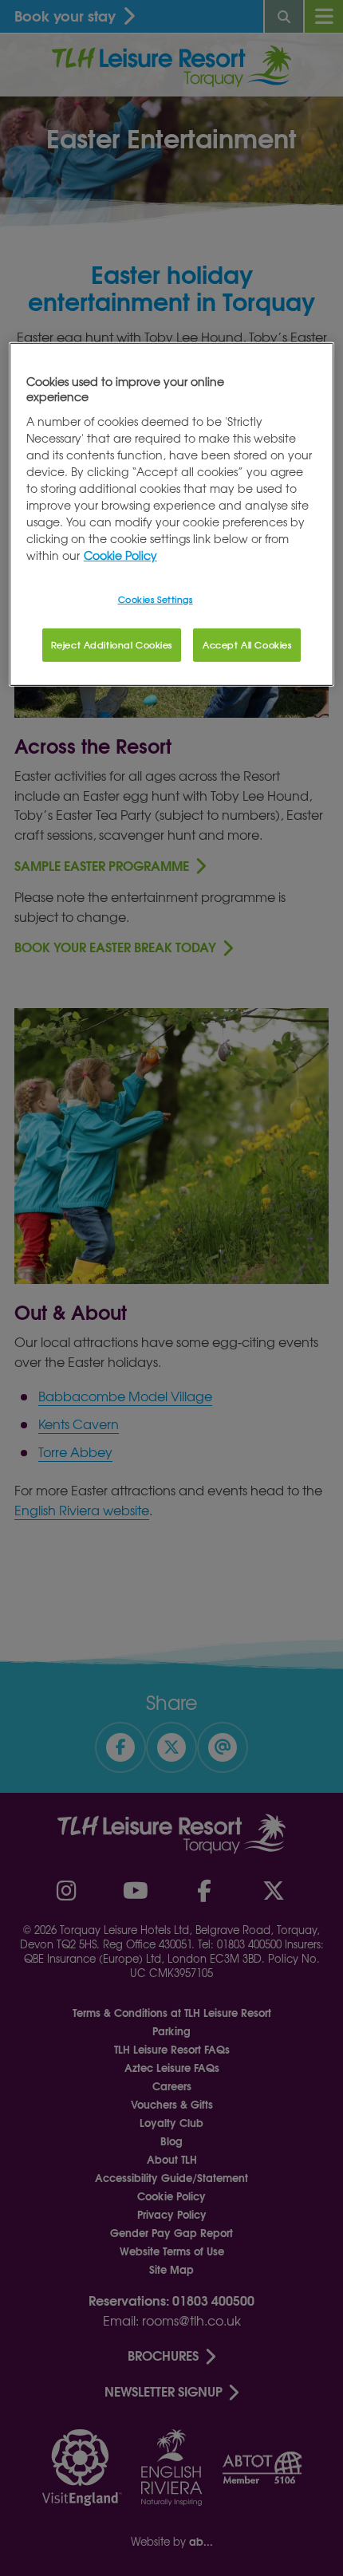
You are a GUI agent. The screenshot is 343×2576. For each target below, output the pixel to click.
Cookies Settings (156, 599)
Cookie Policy (120, 555)
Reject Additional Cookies (112, 644)
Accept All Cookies (247, 644)
